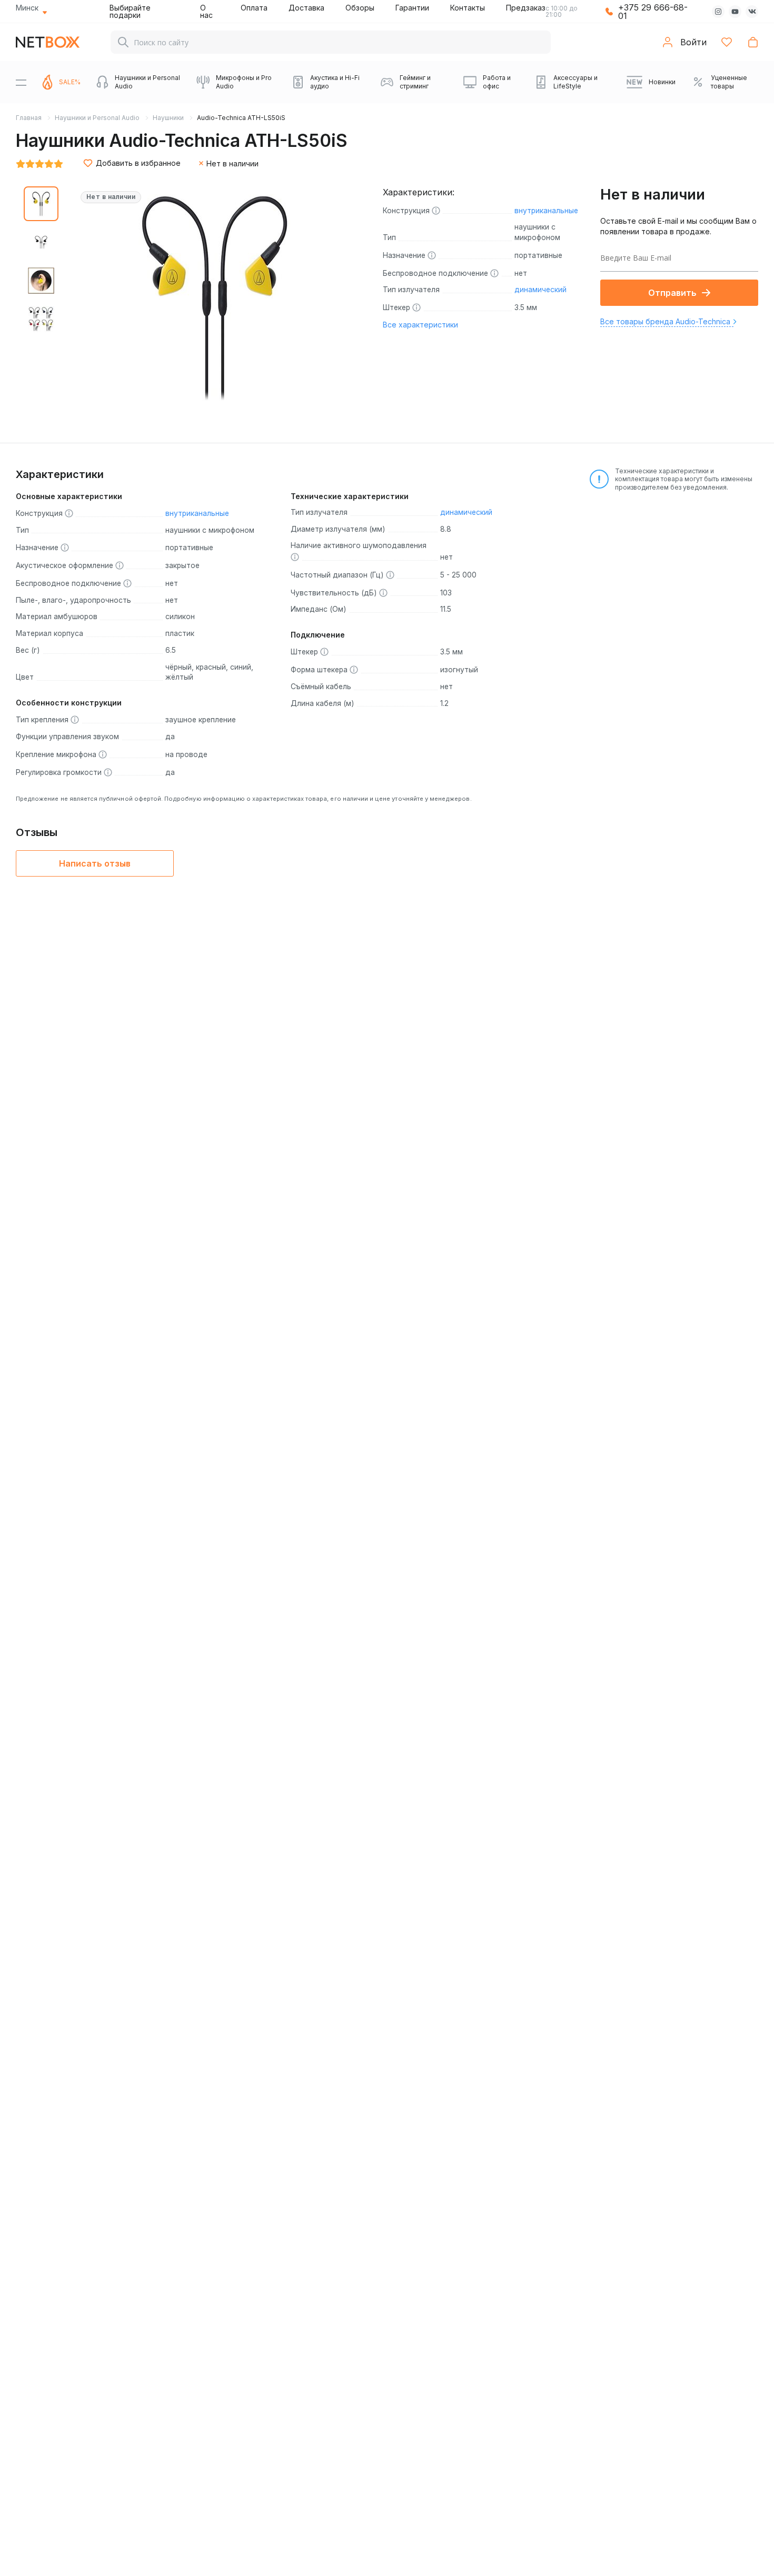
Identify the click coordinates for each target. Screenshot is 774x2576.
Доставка (306, 8)
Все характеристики (420, 325)
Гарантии (412, 8)
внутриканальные (546, 211)
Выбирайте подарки (130, 11)
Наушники (168, 118)
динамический (540, 290)
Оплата (254, 8)
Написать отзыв (95, 863)
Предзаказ (526, 8)
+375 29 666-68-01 (653, 12)
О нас (206, 11)
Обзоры (360, 8)
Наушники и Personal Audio (97, 118)
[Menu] (21, 82)
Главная (29, 118)
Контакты (468, 8)
